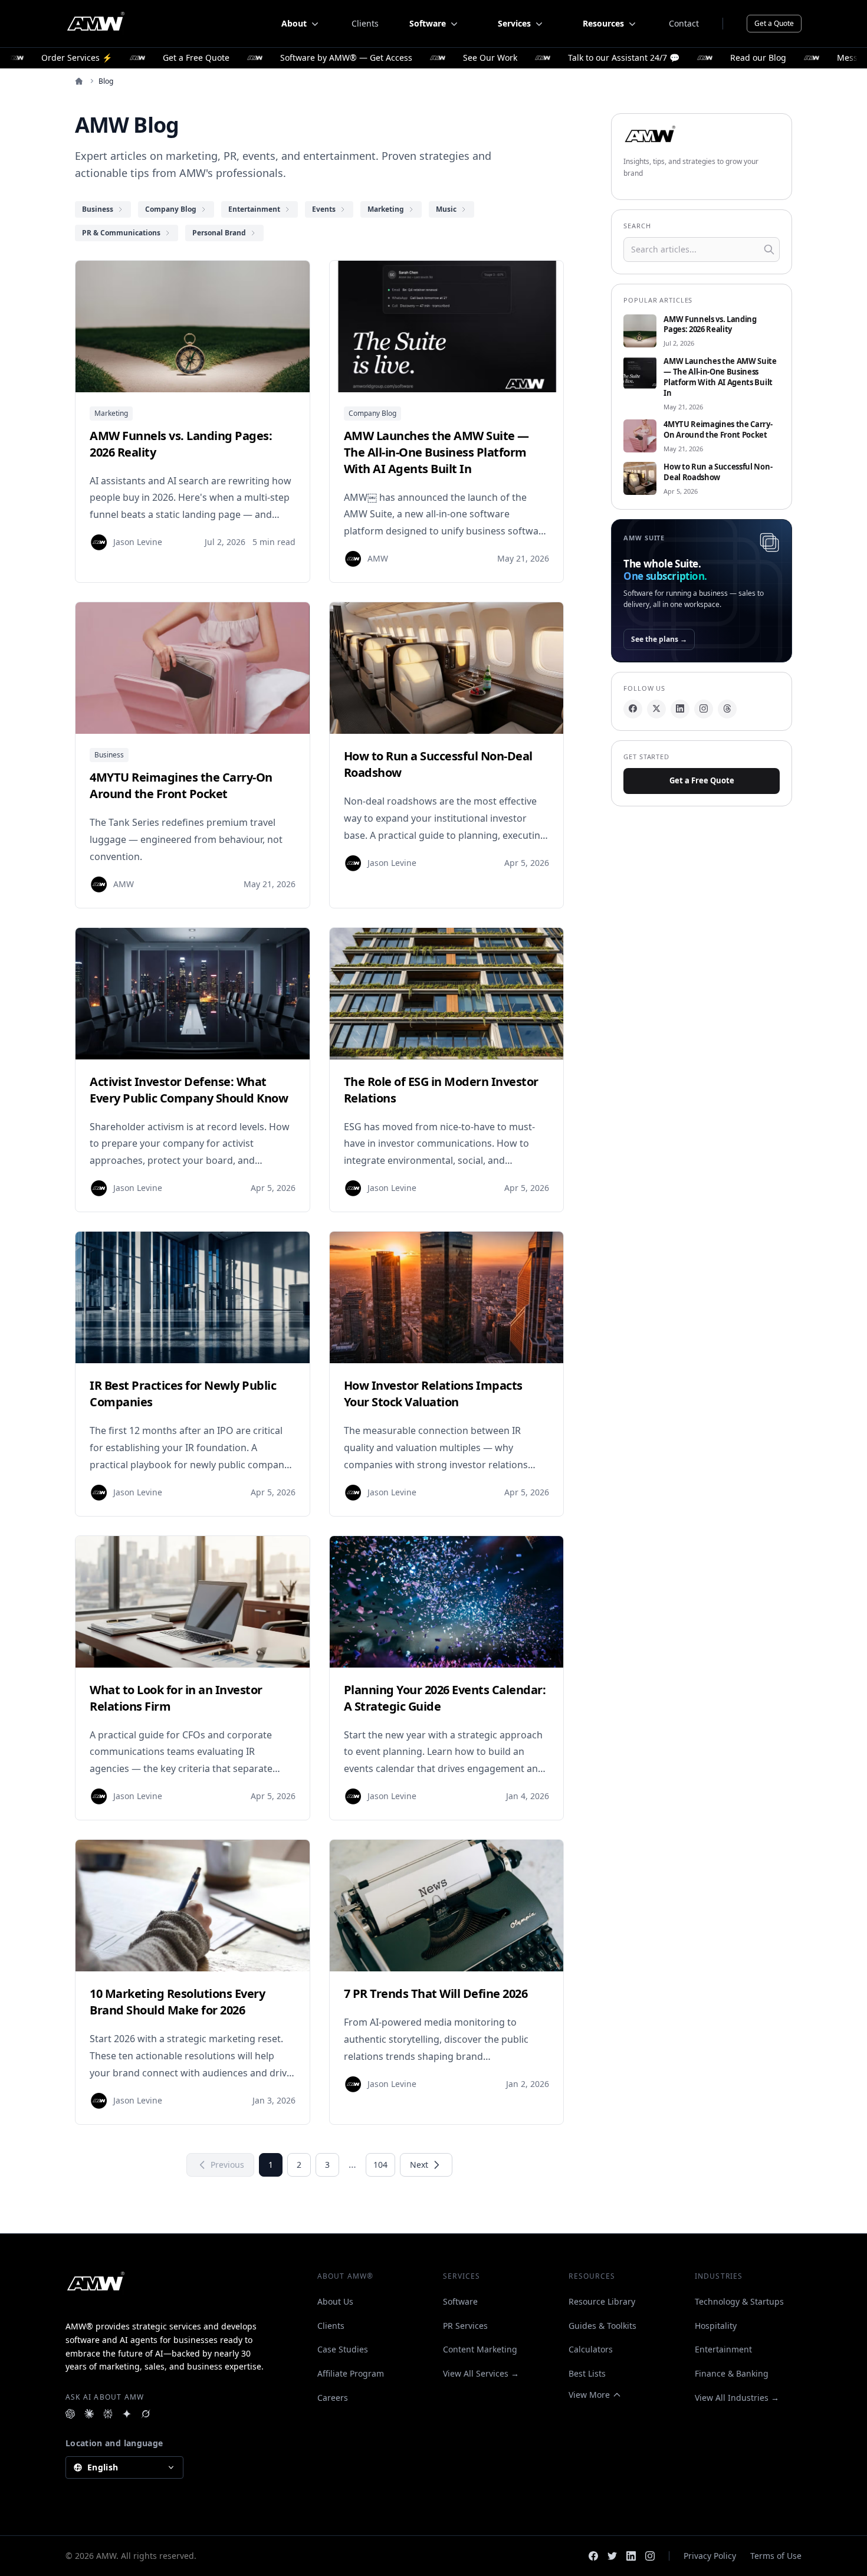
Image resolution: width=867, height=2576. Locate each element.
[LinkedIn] (680, 708)
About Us (335, 2301)
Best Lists (587, 2373)
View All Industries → (737, 2398)
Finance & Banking (732, 2373)
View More (589, 2395)
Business (109, 755)
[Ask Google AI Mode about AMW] (127, 2414)
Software (460, 2301)
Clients (365, 23)
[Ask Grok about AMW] (146, 2414)
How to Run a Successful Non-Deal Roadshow (718, 472)
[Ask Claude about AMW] (89, 2414)
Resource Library (602, 2301)
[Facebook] (633, 708)
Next (419, 2165)
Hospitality (716, 2326)
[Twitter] (612, 2556)
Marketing (111, 413)
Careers (333, 2398)
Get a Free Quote (702, 780)
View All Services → (481, 2373)
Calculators (591, 2349)
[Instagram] (704, 708)
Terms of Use (776, 2556)
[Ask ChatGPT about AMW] (70, 2414)
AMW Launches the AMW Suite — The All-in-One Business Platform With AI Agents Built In (720, 377)
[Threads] (727, 708)
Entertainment (723, 2349)
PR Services (465, 2326)
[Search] (769, 250)
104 (380, 2165)
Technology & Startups (739, 2301)
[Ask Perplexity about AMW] (108, 2414)
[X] (656, 708)
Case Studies (343, 2349)
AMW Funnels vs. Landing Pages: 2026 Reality (710, 325)
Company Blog (372, 413)
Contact (684, 23)
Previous (227, 2165)
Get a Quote (774, 23)
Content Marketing (480, 2349)
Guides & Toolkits (602, 2326)
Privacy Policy (710, 2556)
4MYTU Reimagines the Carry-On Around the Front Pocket (718, 430)
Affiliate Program (351, 2373)
